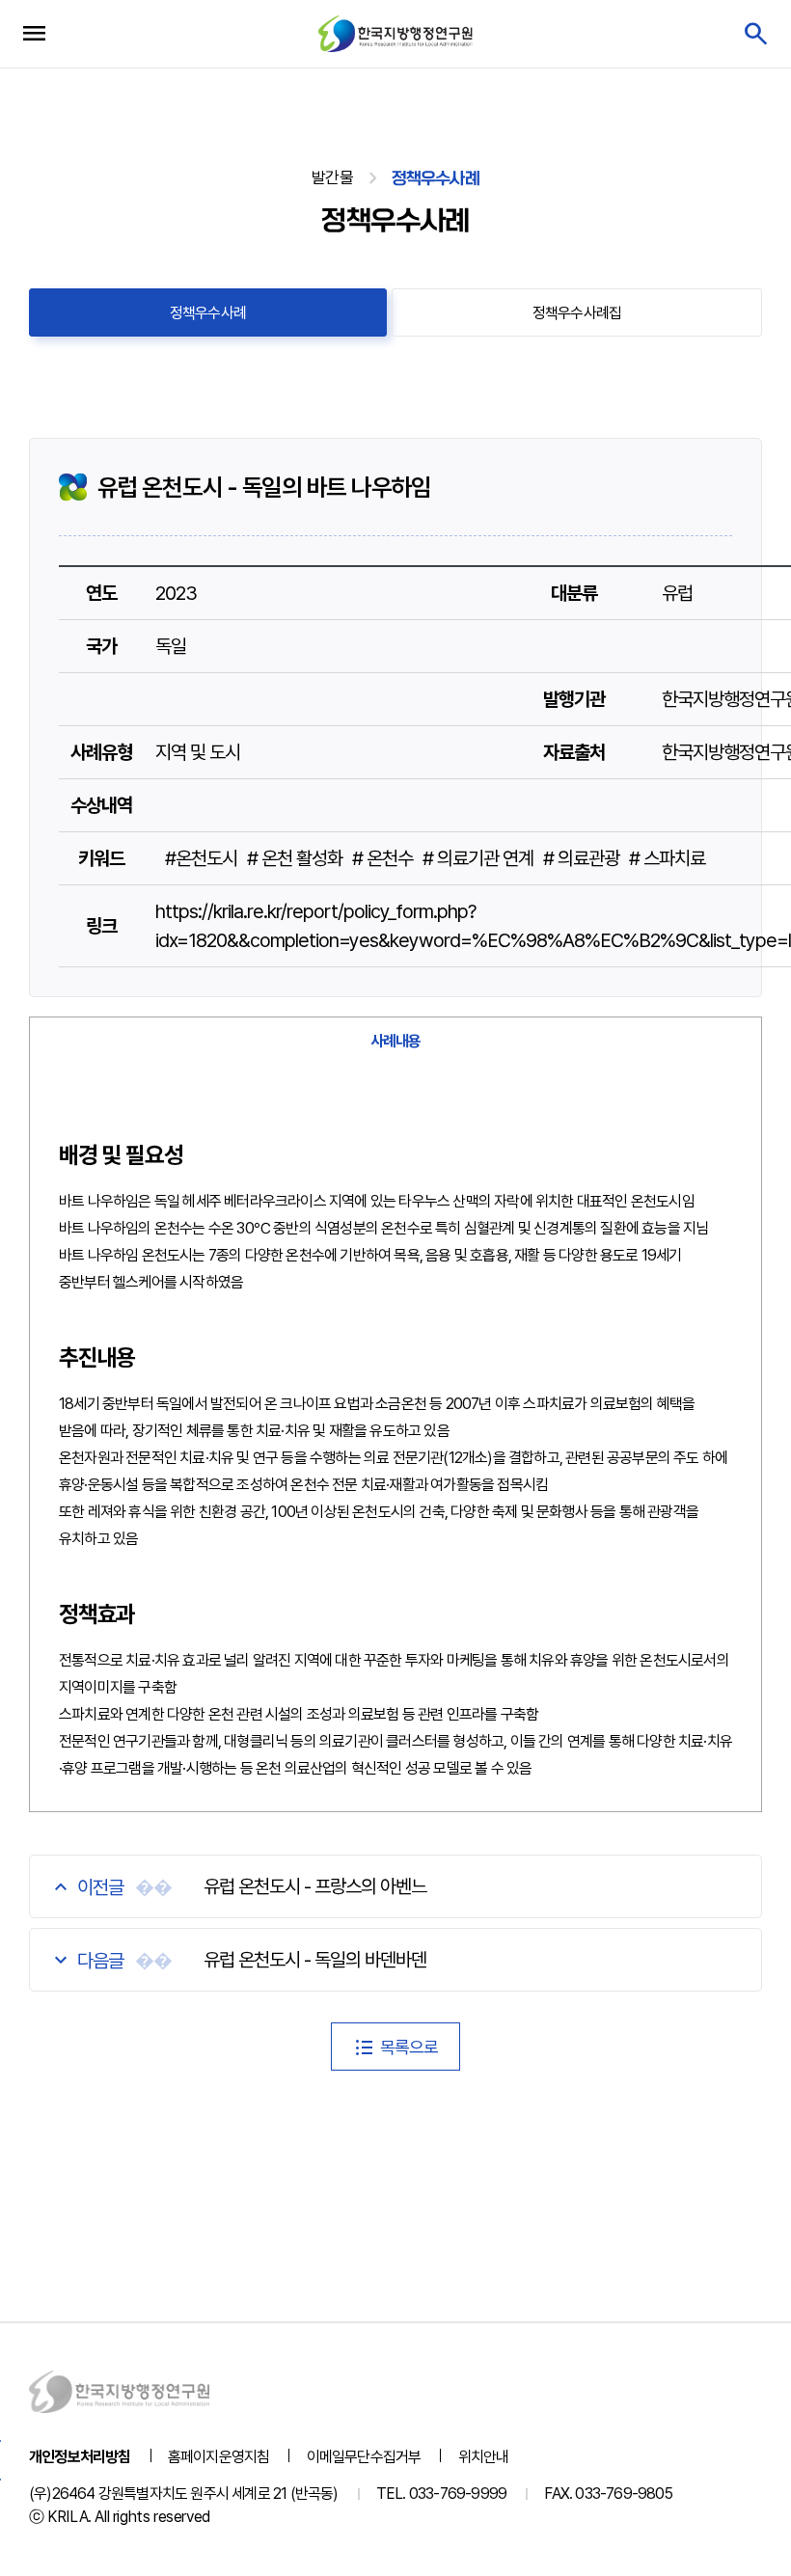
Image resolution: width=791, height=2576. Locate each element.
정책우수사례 (208, 313)
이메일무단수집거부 (364, 2457)
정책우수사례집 (577, 313)
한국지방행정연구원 (395, 33)
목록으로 (409, 2047)
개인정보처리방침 (80, 2457)
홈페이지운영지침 (219, 2457)
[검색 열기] (755, 34)
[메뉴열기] (34, 34)
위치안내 (484, 2457)
